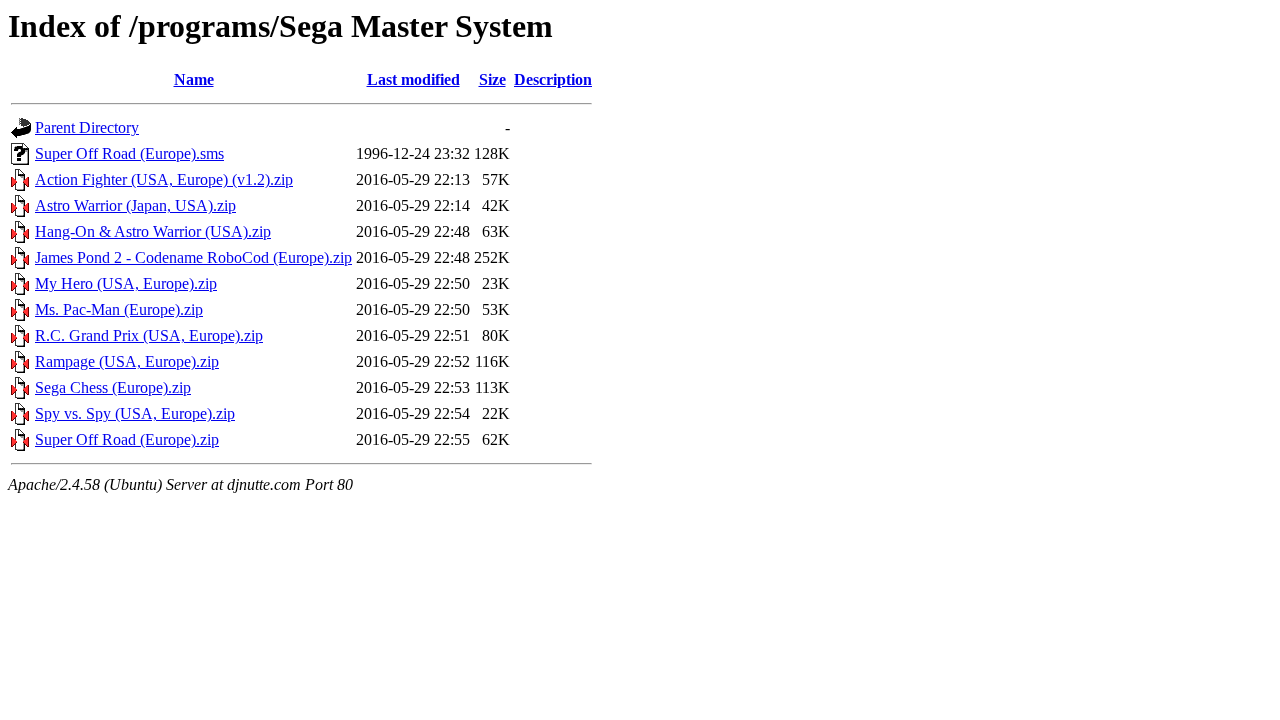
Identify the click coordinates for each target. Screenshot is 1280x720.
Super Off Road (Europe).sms (129, 153)
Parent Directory (87, 127)
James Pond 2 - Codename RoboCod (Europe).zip (193, 257)
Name (194, 79)
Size (492, 79)
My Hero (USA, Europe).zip (126, 283)
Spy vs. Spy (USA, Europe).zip (135, 413)
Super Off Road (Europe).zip (127, 439)
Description (553, 79)
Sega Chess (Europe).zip (113, 387)
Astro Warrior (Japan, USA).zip (135, 205)
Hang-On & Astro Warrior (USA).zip (153, 231)
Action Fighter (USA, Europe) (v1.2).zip (164, 179)
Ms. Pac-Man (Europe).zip (119, 309)
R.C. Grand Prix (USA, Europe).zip (149, 335)
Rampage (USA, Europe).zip (127, 361)
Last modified (413, 79)
